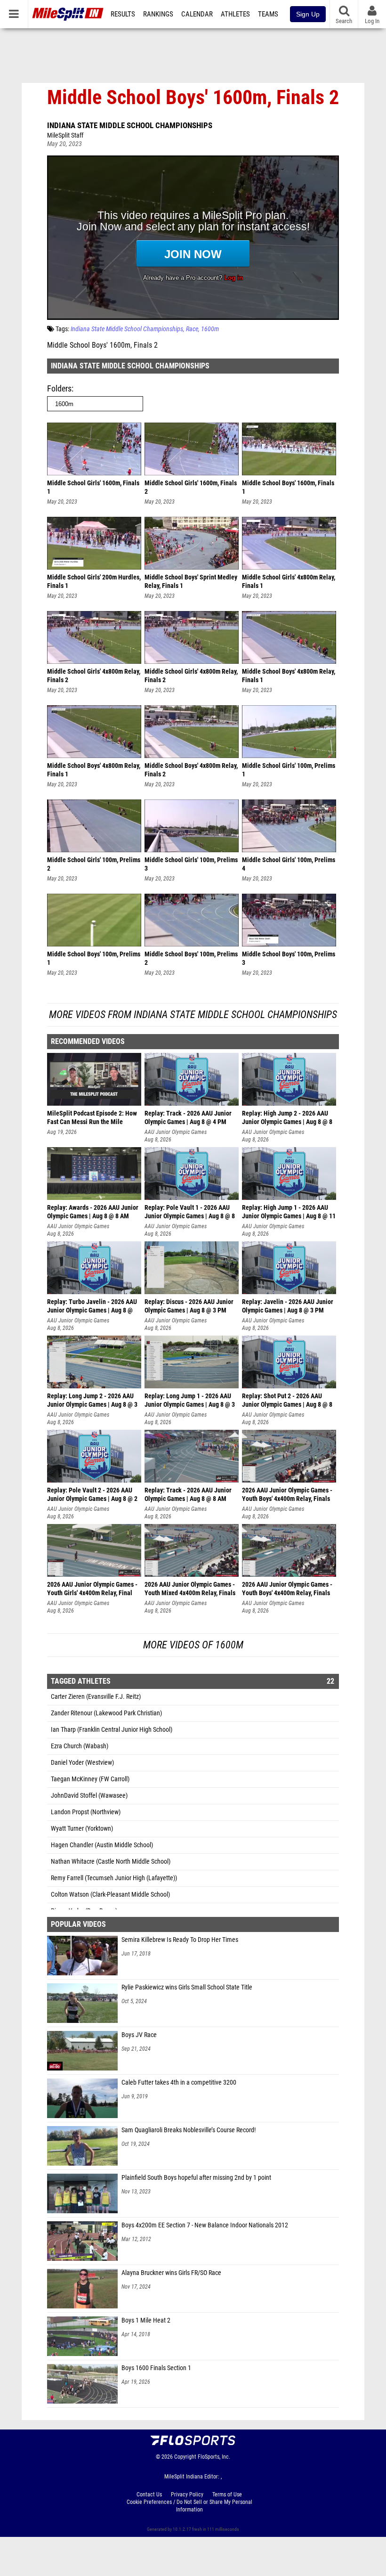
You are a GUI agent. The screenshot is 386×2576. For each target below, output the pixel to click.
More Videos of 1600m (193, 1645)
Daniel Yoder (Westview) (82, 1763)
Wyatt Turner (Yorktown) (82, 1829)
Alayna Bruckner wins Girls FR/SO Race (171, 2273)
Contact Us (149, 2494)
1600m (210, 329)
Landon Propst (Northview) (86, 1812)
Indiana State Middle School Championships (130, 125)
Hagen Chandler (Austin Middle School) (102, 1845)
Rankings (158, 14)
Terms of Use (227, 2494)
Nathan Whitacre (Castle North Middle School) (111, 1862)
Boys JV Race (139, 2035)
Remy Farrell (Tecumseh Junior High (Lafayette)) (114, 1878)
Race (192, 329)
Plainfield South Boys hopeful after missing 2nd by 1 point (196, 2178)
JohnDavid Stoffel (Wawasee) (89, 1796)
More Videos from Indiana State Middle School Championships (193, 1015)
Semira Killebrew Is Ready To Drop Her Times (180, 1940)
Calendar (197, 14)
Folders (59, 388)
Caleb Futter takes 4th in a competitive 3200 (179, 2083)
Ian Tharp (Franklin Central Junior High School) (112, 1730)
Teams (268, 14)
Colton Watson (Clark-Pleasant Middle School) (110, 1895)
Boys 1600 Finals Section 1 (156, 2368)
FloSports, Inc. (214, 2457)
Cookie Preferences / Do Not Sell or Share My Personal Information (189, 2506)
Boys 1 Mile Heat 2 (146, 2320)
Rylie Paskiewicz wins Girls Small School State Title (187, 1987)
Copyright (185, 2457)
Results (123, 14)
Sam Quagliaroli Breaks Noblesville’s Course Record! (189, 2130)
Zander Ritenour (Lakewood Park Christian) (106, 1713)
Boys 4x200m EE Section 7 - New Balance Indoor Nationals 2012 (205, 2225)
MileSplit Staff (65, 135)
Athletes (235, 14)
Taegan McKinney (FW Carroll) (90, 1779)
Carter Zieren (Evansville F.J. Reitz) (96, 1697)
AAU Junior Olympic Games (176, 1132)
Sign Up (308, 14)
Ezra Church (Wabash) (80, 1746)
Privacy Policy (187, 2494)
